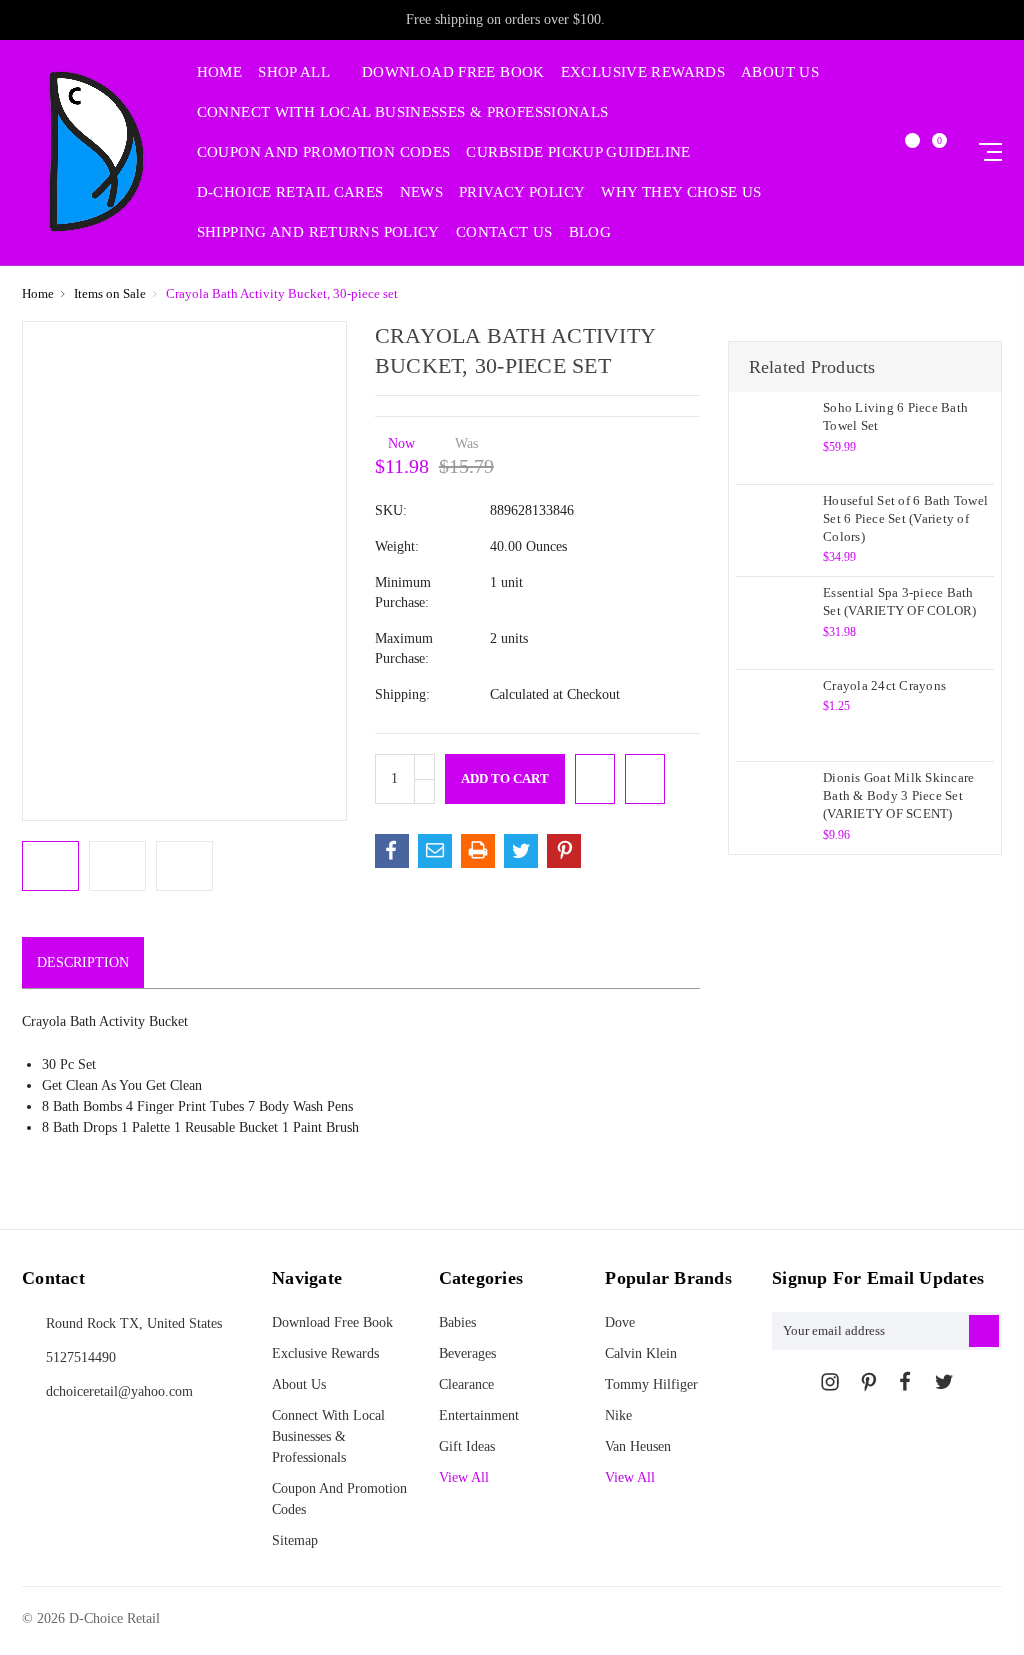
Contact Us (504, 232)
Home (220, 72)
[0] (931, 152)
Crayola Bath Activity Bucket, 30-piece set (282, 293)
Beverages (467, 1353)
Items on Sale (110, 293)
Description (83, 962)
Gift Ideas (467, 1446)
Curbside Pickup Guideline (578, 152)
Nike (618, 1415)
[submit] (984, 1331)
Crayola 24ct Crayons (884, 685)
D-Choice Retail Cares (290, 192)
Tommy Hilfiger (651, 1384)
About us (780, 72)
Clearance (466, 1384)
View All (630, 1477)
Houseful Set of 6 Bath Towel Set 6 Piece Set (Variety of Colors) (905, 518)
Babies (457, 1322)
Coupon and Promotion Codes (324, 152)
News (422, 192)
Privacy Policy (522, 192)
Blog (590, 232)
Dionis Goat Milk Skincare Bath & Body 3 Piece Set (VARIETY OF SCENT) (898, 795)
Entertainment (479, 1415)
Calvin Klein (641, 1353)
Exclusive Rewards (643, 72)
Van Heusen (638, 1446)
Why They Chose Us (681, 192)
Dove (620, 1322)
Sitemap (295, 1540)
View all (464, 1477)
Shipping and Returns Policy (318, 232)
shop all (295, 72)
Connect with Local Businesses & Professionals (403, 112)
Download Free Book (453, 72)
